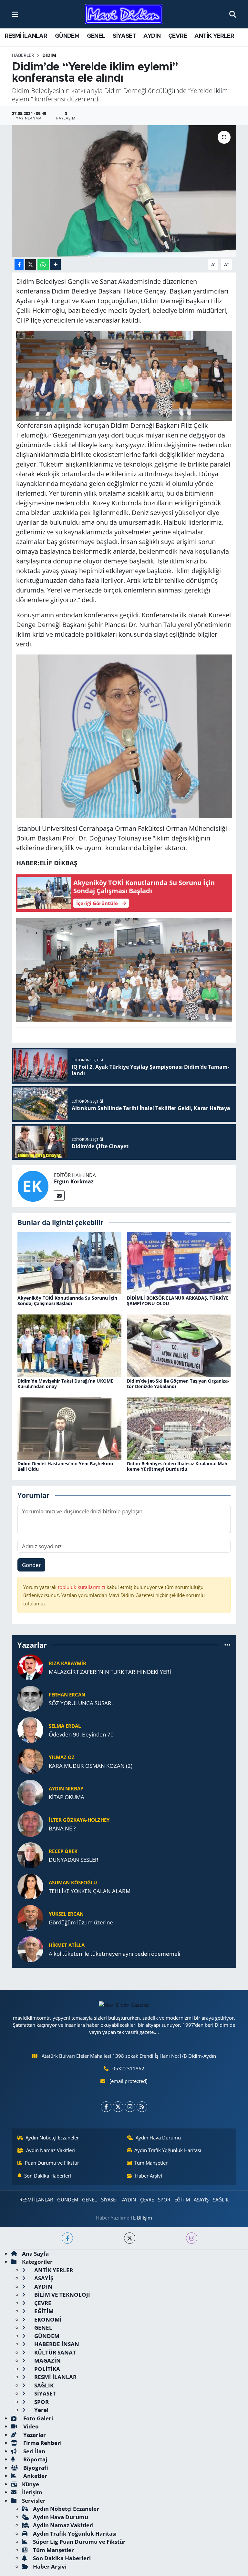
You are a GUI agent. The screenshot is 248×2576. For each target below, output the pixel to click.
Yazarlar (34, 2435)
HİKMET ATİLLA (67, 1945)
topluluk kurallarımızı (82, 1587)
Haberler (23, 55)
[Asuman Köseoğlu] (30, 1886)
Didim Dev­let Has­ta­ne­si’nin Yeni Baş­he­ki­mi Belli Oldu (65, 1466)
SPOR (164, 2200)
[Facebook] (106, 2107)
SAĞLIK (221, 2200)
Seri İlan (34, 2451)
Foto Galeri (37, 2418)
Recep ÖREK (63, 1851)
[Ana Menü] (15, 14)
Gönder (31, 1565)
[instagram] (192, 2238)
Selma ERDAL (65, 1726)
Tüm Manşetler (151, 2163)
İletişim (32, 2492)
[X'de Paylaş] (31, 265)
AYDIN (152, 36)
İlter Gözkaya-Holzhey (79, 1820)
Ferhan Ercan (67, 1695)
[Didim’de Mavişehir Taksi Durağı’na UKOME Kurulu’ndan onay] (69, 1345)
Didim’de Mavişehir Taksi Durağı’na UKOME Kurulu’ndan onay (65, 1384)
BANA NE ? (62, 1828)
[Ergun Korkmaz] (33, 1185)
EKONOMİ (47, 2319)
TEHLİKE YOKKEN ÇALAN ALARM (90, 1891)
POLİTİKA (46, 2369)
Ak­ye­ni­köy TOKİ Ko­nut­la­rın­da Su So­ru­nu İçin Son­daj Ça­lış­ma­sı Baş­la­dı (67, 1301)
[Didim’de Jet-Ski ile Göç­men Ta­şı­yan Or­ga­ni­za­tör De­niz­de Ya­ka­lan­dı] (179, 1345)
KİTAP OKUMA (67, 1797)
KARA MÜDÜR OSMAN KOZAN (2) (91, 1766)
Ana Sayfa (35, 2254)
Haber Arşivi (149, 2176)
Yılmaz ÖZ (62, 1757)
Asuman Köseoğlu (73, 1882)
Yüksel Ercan (66, 1914)
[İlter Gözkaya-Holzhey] (30, 1824)
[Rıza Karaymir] (30, 1667)
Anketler (35, 2476)
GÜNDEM (67, 36)
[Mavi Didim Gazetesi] (124, 14)
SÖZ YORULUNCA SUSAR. (81, 1703)
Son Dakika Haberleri (48, 2176)
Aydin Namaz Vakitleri (51, 2150)
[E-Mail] (59, 1195)
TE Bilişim (141, 2218)
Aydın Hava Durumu (158, 2138)
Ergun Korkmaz (74, 1181)
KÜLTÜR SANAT (54, 2352)
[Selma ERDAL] (30, 1730)
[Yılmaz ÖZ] (30, 1761)
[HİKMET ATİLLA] (30, 1949)
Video (30, 2426)
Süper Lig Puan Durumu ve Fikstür (79, 2542)
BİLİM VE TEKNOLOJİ (62, 2295)
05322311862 (128, 2068)
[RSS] (142, 2107)
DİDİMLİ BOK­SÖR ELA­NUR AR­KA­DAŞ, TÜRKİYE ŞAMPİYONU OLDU (178, 1301)
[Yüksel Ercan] (30, 1917)
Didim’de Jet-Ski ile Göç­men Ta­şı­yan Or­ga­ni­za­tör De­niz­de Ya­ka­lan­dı (178, 1384)
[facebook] (67, 2238)
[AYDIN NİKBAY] (30, 1792)
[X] (118, 2107)
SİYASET (124, 36)
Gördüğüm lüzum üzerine (81, 1922)
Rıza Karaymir (67, 1663)
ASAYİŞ (201, 2200)
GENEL (96, 36)
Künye (31, 2484)
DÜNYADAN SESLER (74, 1860)
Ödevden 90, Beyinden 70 (81, 1734)
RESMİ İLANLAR (26, 36)
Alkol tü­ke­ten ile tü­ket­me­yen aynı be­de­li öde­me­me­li (114, 1954)
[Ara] (233, 14)
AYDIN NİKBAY (66, 1788)
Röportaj (35, 2459)
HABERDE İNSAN (56, 2344)
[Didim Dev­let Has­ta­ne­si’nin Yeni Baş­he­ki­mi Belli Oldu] (69, 1428)
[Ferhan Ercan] (30, 1698)
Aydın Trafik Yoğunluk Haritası (168, 2150)
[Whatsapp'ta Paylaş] (43, 265)
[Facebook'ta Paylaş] (19, 265)
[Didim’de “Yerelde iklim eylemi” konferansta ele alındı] (124, 191)
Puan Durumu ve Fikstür (52, 2163)
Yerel (41, 2410)
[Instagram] (130, 2107)
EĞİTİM (182, 2200)
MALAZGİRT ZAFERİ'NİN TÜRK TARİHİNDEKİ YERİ (110, 1672)
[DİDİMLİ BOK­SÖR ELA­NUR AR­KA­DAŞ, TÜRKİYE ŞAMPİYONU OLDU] (179, 1262)
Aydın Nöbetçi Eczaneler (52, 2138)
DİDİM (49, 55)
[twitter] (130, 2238)
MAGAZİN (47, 2360)
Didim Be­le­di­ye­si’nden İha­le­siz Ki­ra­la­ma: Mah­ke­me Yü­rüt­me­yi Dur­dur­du (178, 1466)
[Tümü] (227, 1645)
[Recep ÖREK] (30, 1855)
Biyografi (35, 2468)
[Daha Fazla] (55, 265)
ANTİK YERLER (214, 36)
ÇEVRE (178, 36)
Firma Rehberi (42, 2443)
